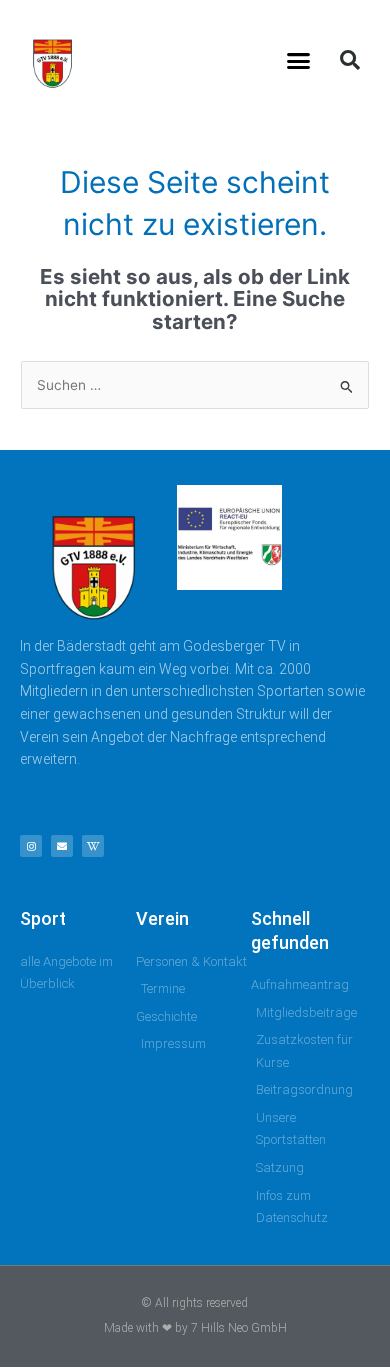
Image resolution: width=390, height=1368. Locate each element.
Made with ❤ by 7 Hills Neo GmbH (195, 1328)
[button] (299, 60)
